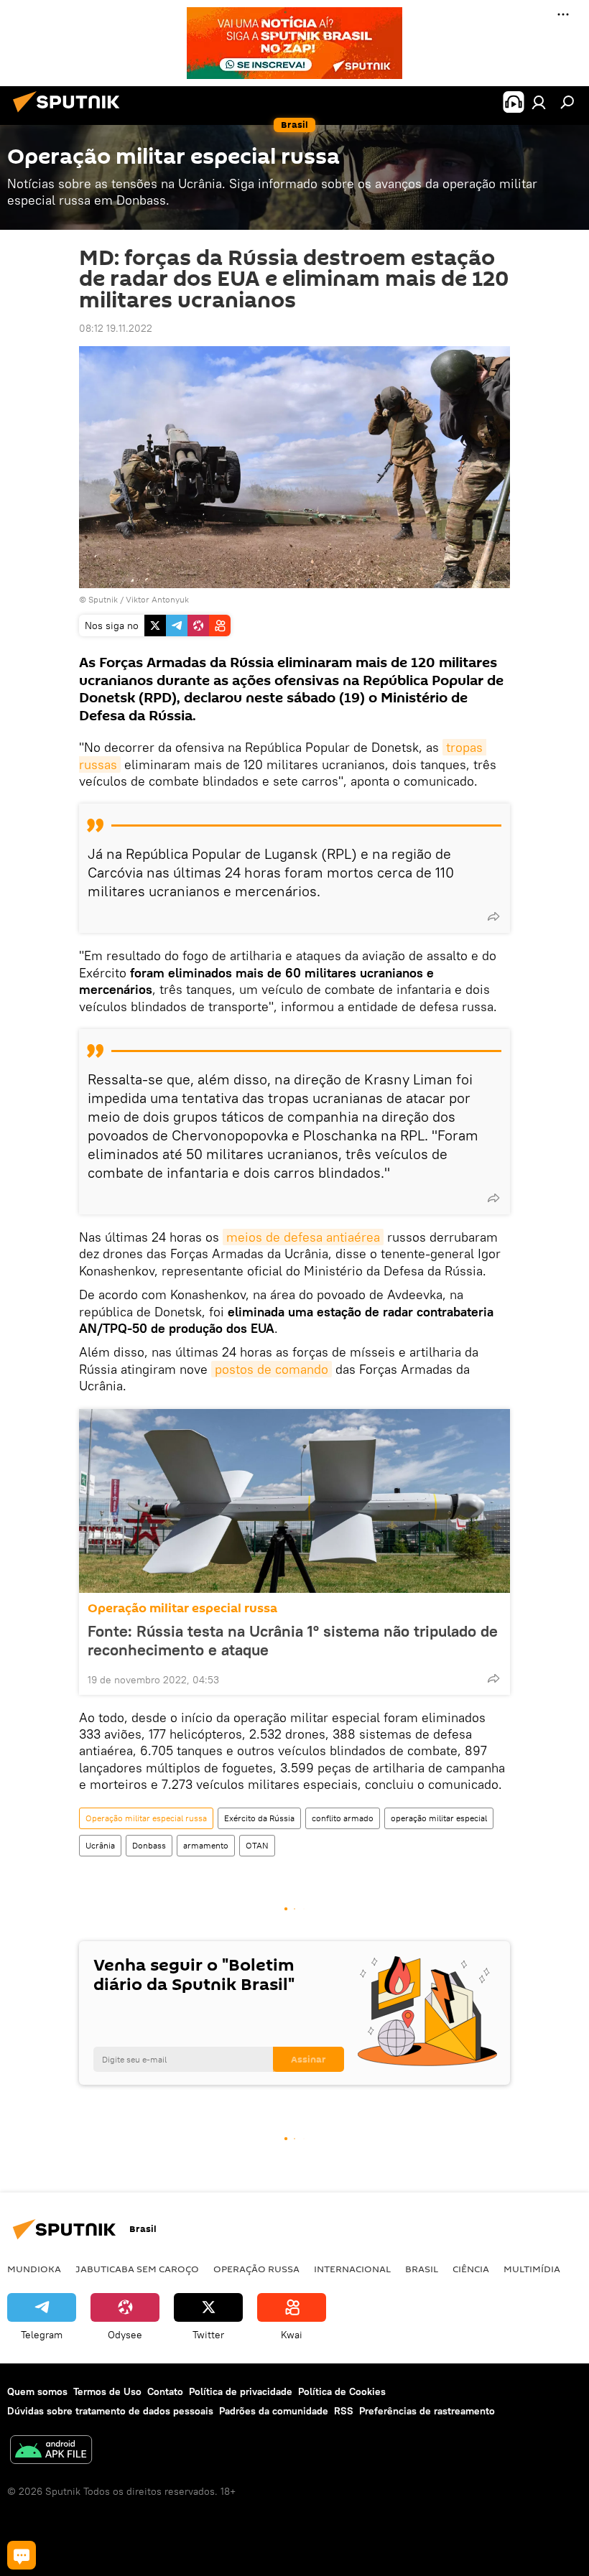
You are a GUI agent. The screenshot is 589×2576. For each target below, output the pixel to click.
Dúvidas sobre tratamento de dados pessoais (110, 2411)
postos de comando (272, 1369)
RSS (344, 2411)
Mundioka (34, 2269)
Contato (165, 2391)
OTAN (257, 1845)
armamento (206, 1845)
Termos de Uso (107, 2391)
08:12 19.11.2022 (116, 328)
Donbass (149, 1845)
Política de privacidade (241, 2391)
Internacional (352, 2269)
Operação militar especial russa (182, 1608)
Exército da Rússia (259, 1818)
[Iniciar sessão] (539, 102)
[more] (493, 916)
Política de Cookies (342, 2391)
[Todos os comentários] (22, 2555)
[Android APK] (51, 2451)
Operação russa (256, 2269)
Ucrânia (100, 1845)
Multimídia (532, 2269)
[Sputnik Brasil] (70, 114)
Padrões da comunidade (274, 2411)
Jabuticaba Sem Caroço (137, 2269)
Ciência (471, 2269)
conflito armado (343, 1818)
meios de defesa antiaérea (303, 1237)
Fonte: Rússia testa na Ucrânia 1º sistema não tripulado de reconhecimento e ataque (293, 1640)
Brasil (422, 2269)
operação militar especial (439, 1818)
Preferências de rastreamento (427, 2411)
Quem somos (37, 2391)
